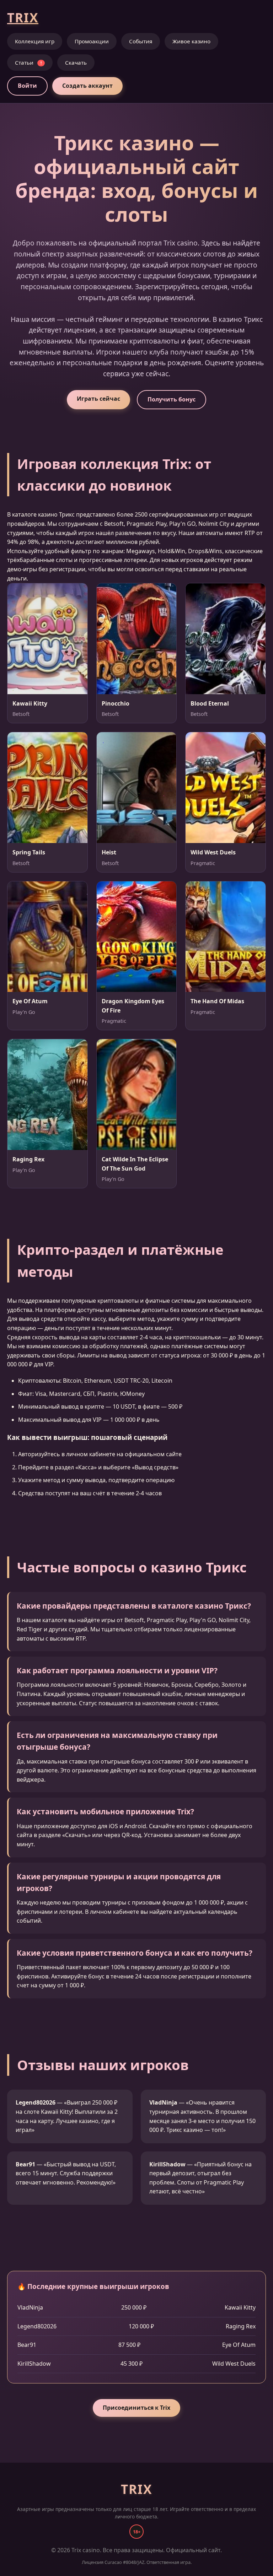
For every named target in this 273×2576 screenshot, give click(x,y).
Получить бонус (172, 399)
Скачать (76, 63)
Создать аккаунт (87, 86)
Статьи (28, 63)
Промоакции (92, 41)
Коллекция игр (35, 41)
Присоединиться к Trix (136, 2408)
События (141, 41)
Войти (27, 86)
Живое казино (191, 41)
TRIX (23, 17)
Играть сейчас (98, 399)
